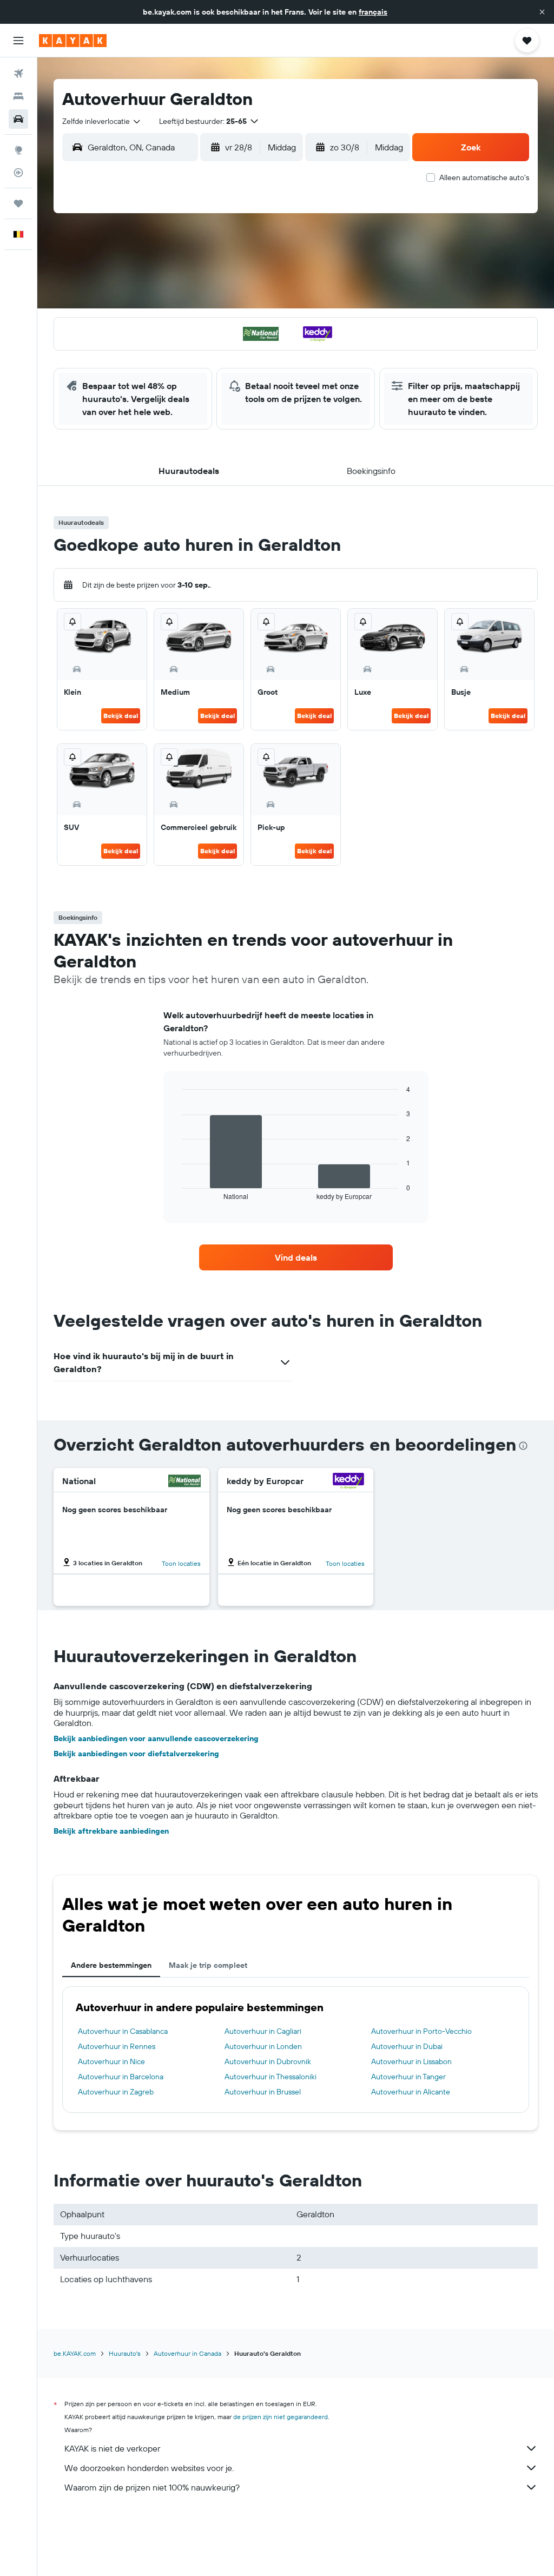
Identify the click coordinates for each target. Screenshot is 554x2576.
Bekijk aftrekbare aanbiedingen (111, 1831)
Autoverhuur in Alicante (411, 2092)
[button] (542, 12)
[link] (296, 1257)
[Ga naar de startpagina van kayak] (73, 41)
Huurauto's (125, 2353)
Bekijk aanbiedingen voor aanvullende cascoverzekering (156, 1738)
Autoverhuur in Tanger (408, 2077)
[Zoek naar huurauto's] (18, 119)
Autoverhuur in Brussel (263, 2092)
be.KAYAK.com (75, 2353)
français (373, 12)
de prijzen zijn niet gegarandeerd (281, 2417)
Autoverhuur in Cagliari (263, 2031)
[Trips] (18, 203)
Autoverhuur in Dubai (407, 2046)
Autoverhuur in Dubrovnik (268, 2061)
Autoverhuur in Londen (263, 2046)
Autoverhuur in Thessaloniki (271, 2077)
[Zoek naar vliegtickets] (18, 74)
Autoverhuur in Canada (187, 2353)
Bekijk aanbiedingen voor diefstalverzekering (136, 1754)
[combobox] (102, 121)
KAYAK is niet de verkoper (112, 2448)
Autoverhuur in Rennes (117, 2046)
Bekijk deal (121, 716)
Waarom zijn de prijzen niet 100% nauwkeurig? (152, 2487)
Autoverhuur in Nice (111, 2061)
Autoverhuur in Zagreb (116, 2092)
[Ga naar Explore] (18, 150)
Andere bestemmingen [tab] (111, 1965)
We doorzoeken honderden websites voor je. (149, 2468)
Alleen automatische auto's (484, 177)
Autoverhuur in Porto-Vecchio (421, 2031)
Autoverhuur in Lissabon (411, 2061)
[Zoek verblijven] (18, 96)
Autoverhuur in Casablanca (123, 2031)
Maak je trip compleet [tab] (208, 1965)
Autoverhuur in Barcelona (121, 2077)
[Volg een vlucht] (18, 173)
